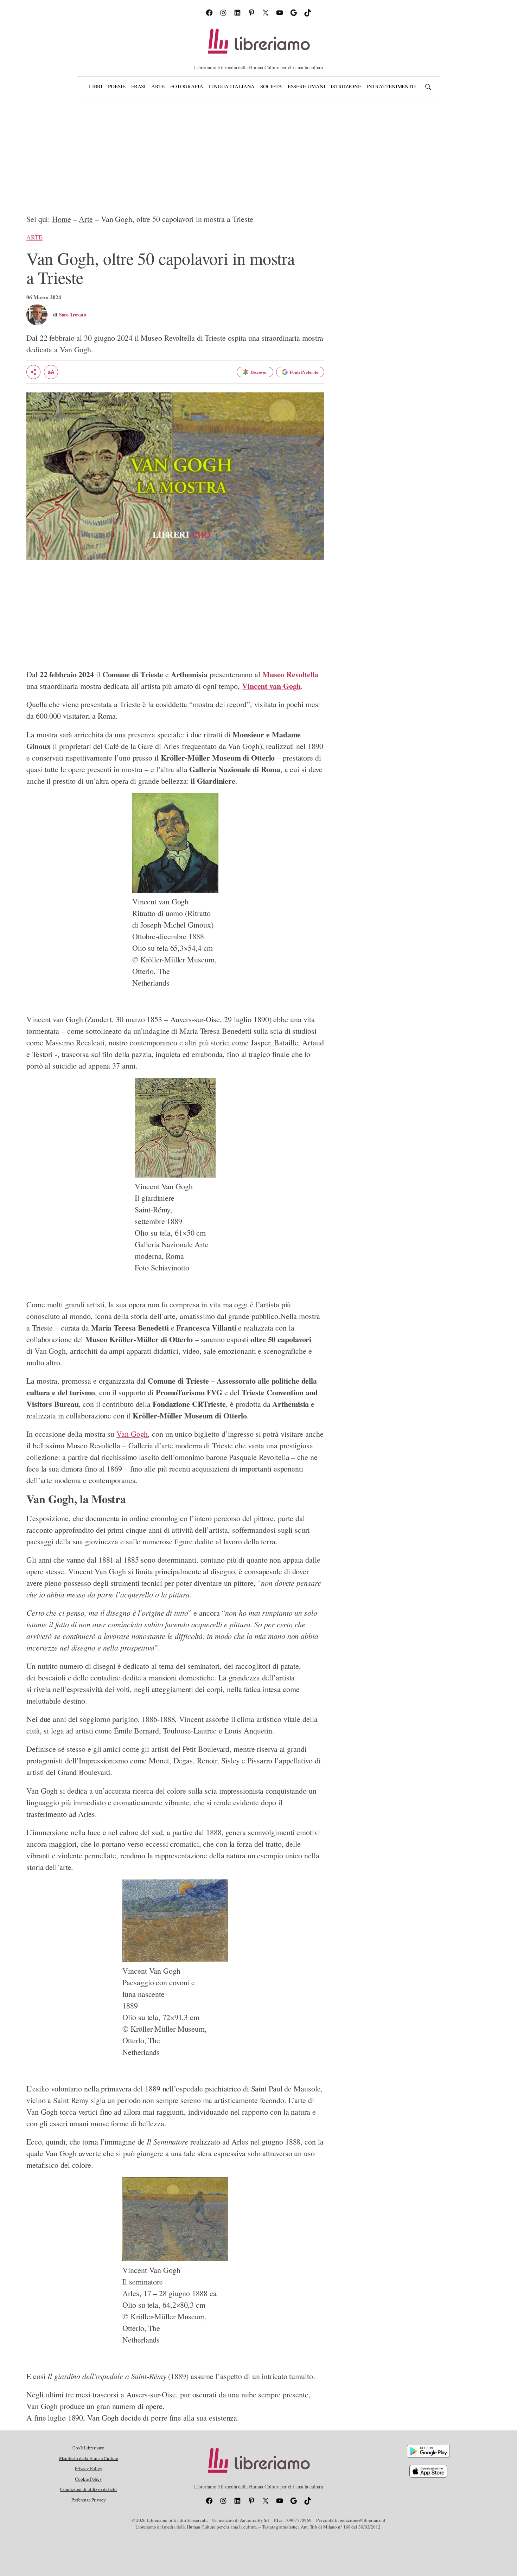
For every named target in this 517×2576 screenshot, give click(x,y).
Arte (86, 219)
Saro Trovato (73, 315)
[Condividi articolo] (33, 372)
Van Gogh (132, 1434)
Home (62, 219)
